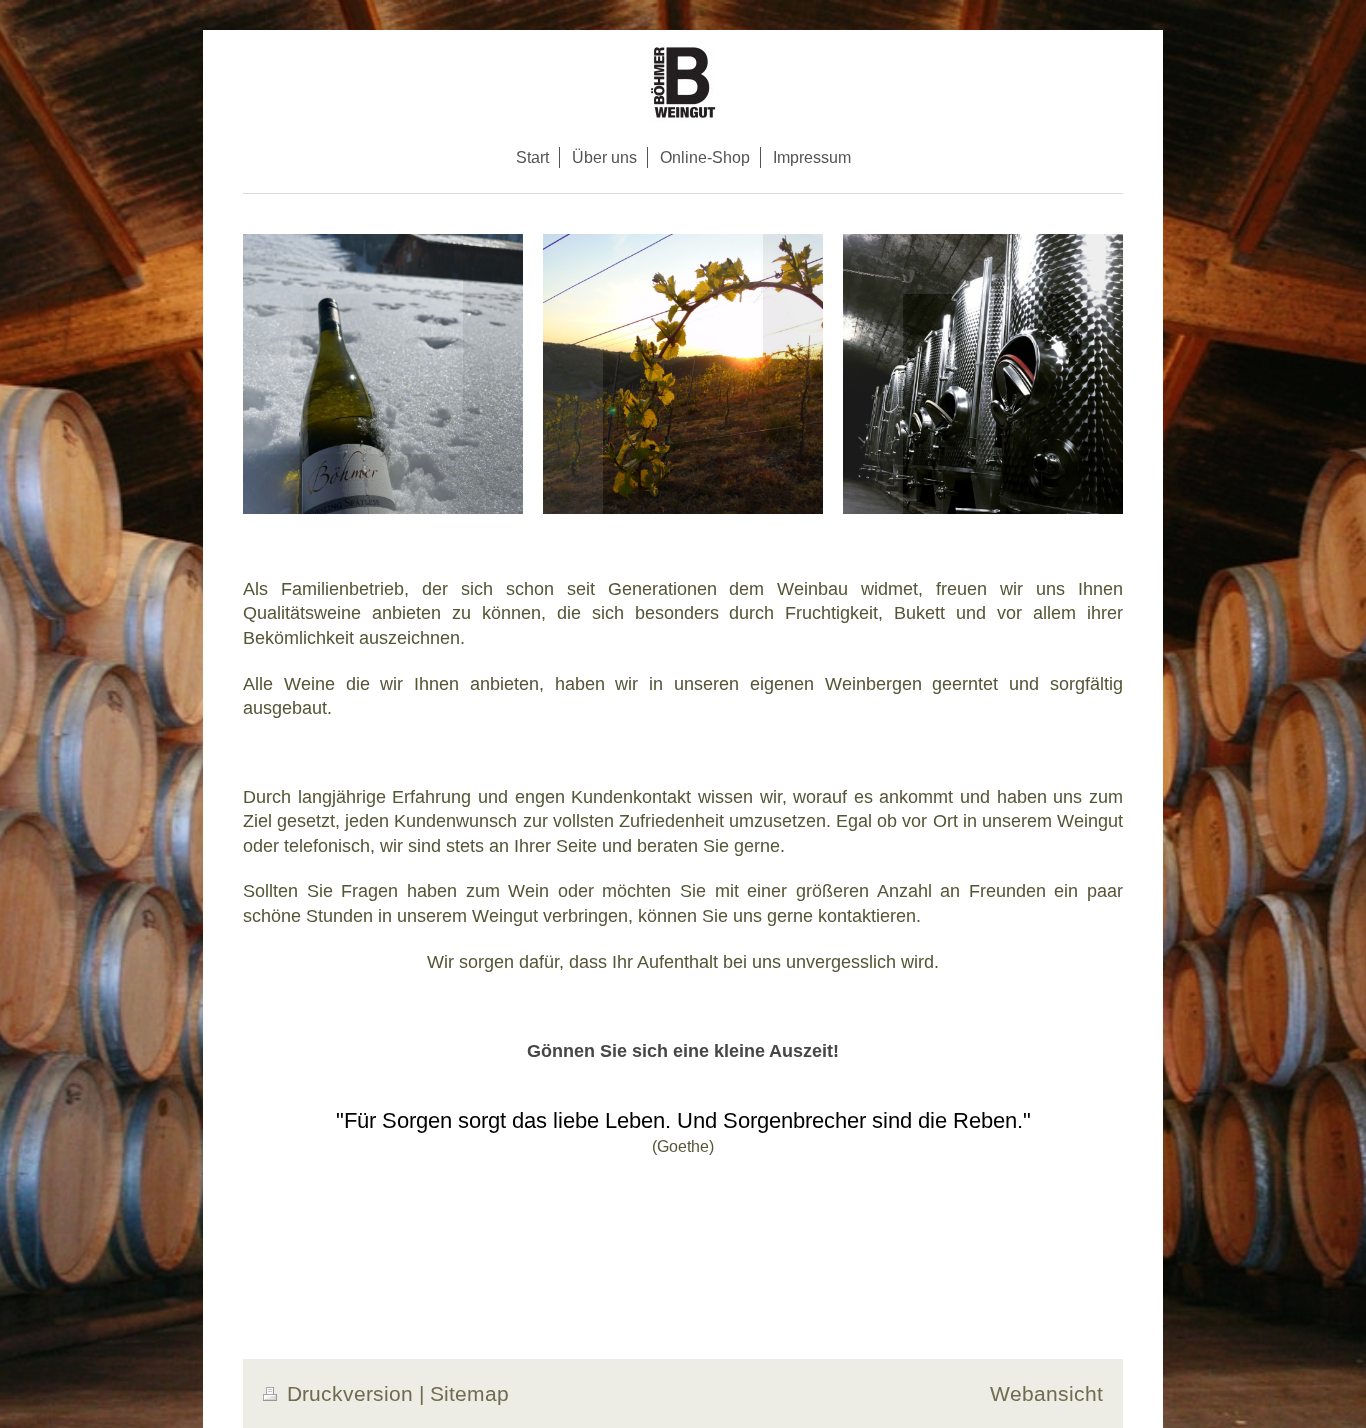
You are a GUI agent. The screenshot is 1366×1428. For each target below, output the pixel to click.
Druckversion (350, 1393)
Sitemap (469, 1393)
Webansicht (1046, 1393)
